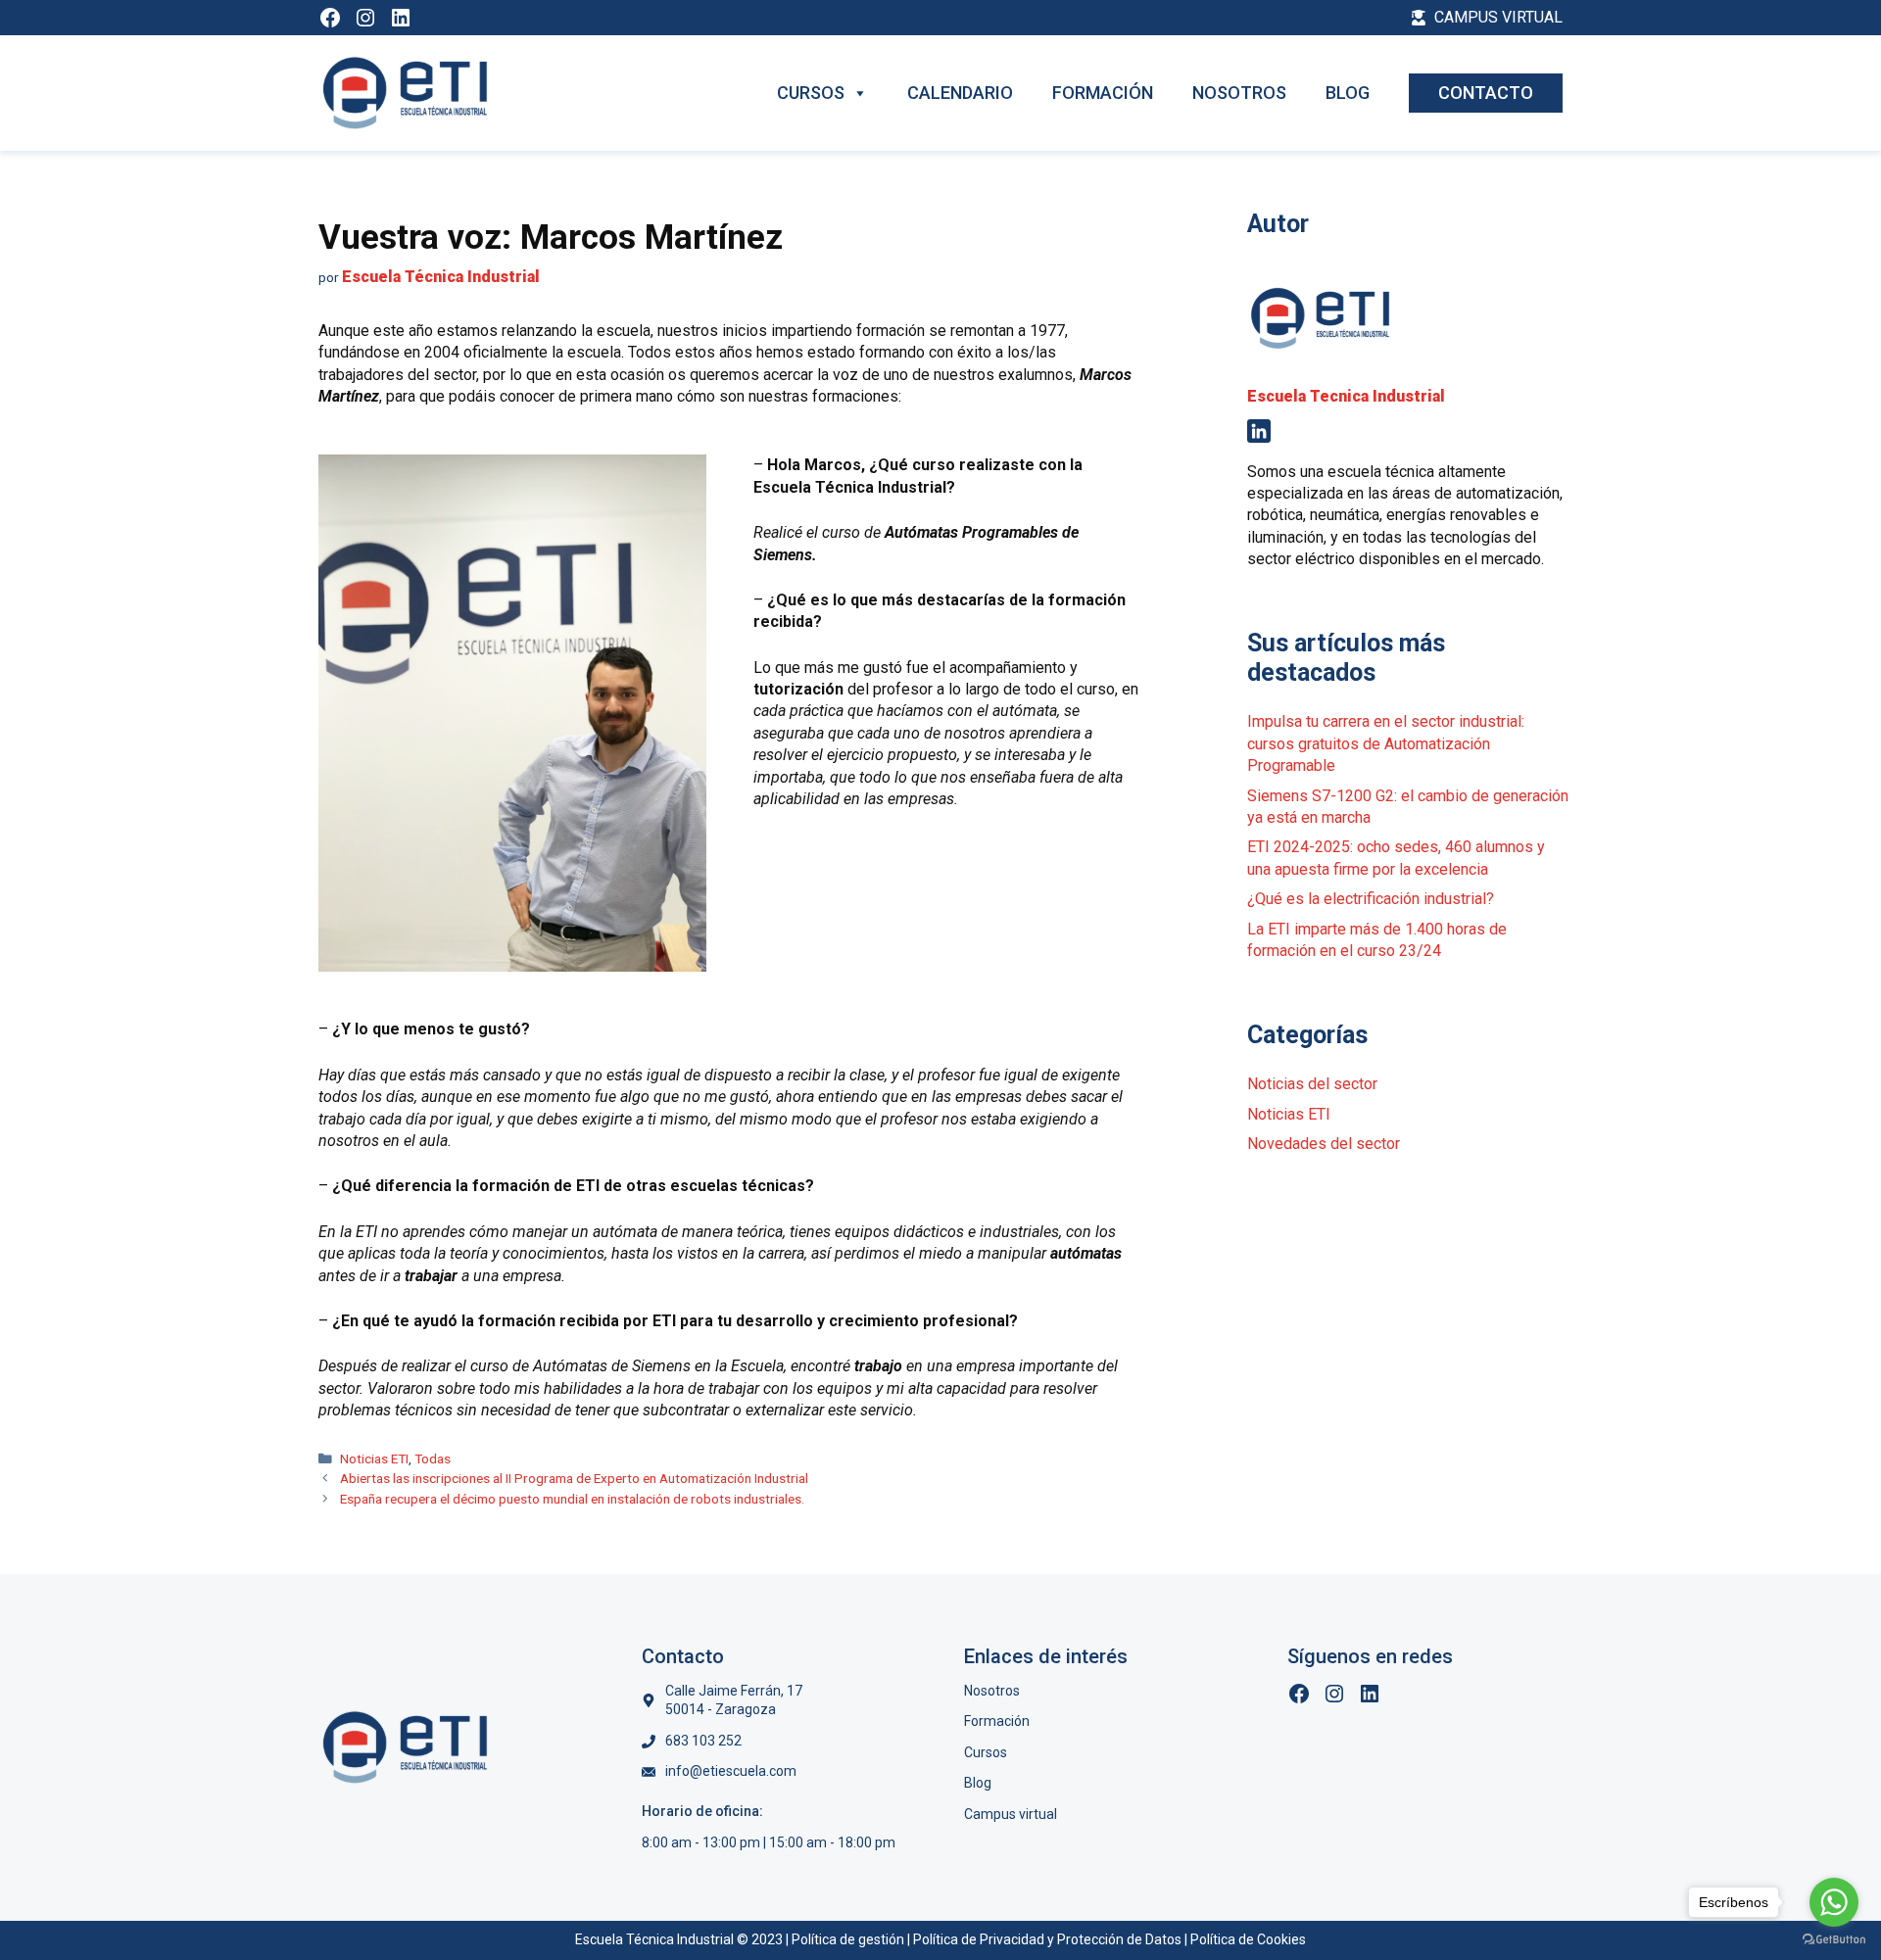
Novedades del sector (1324, 1144)
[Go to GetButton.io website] (1834, 1940)
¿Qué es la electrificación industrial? (1371, 899)
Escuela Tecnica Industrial (1346, 396)
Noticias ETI (374, 1458)
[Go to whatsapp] (1834, 1902)
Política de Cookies (1248, 1939)
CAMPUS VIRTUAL (1498, 17)
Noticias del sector (1312, 1084)
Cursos (811, 93)
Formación (1103, 93)
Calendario (960, 93)
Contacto (1486, 93)
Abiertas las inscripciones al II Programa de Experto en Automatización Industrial (574, 1478)
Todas (433, 1458)
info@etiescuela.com (731, 1771)
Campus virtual (1011, 1814)
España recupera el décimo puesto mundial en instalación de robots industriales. (572, 1499)
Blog (1348, 93)
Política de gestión (848, 1939)
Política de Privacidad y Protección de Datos (1047, 1939)
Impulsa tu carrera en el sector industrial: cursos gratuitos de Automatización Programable (1386, 743)
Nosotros (1239, 93)
